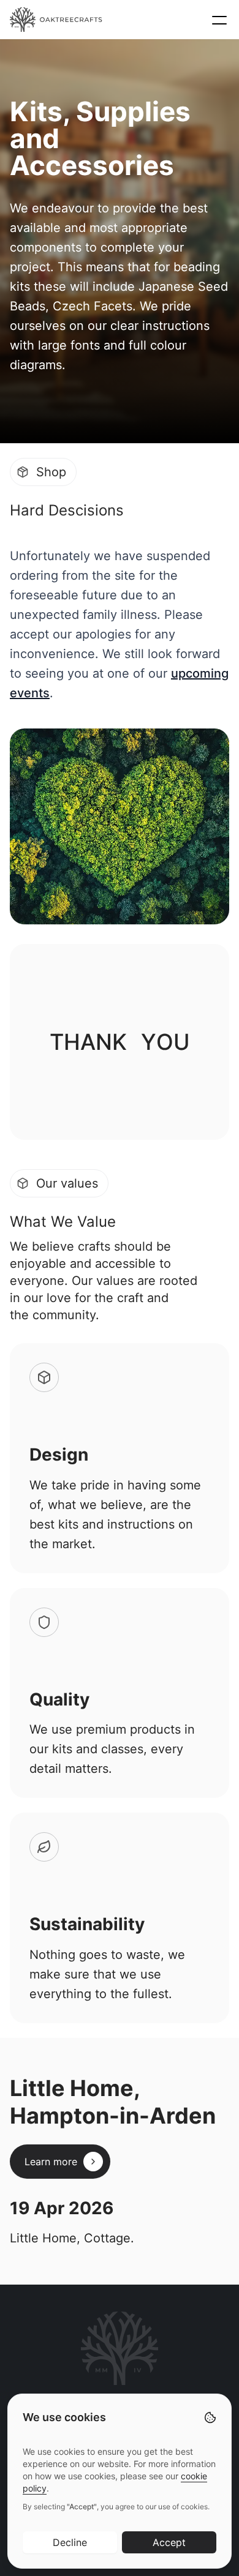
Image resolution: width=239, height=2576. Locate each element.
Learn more (51, 2162)
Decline (70, 2542)
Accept (169, 2542)
